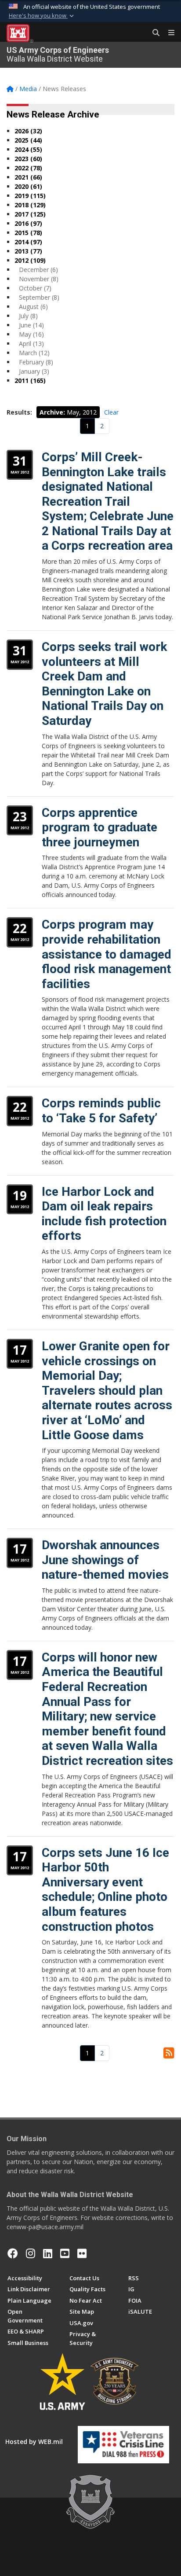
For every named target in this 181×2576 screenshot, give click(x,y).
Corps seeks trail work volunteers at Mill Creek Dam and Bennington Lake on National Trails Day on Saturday (104, 684)
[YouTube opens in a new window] (65, 2253)
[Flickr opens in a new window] (82, 2253)
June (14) (31, 325)
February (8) (36, 362)
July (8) (28, 316)
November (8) (39, 279)
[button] (42, 16)
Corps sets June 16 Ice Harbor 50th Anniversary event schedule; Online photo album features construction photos (105, 1890)
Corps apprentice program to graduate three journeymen (100, 827)
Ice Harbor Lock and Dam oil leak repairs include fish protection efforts (104, 1214)
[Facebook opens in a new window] (13, 2253)
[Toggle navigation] (168, 33)
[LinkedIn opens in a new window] (48, 2253)
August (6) (33, 307)
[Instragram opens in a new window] (31, 2253)
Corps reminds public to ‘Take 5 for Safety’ (101, 1111)
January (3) (34, 371)
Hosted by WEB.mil (34, 2442)
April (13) (31, 344)
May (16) (31, 334)
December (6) (38, 270)
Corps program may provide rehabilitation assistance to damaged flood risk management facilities (107, 954)
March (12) (34, 353)
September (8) (39, 297)
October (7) (35, 288)
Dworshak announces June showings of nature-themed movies (105, 1560)
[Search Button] (153, 33)
